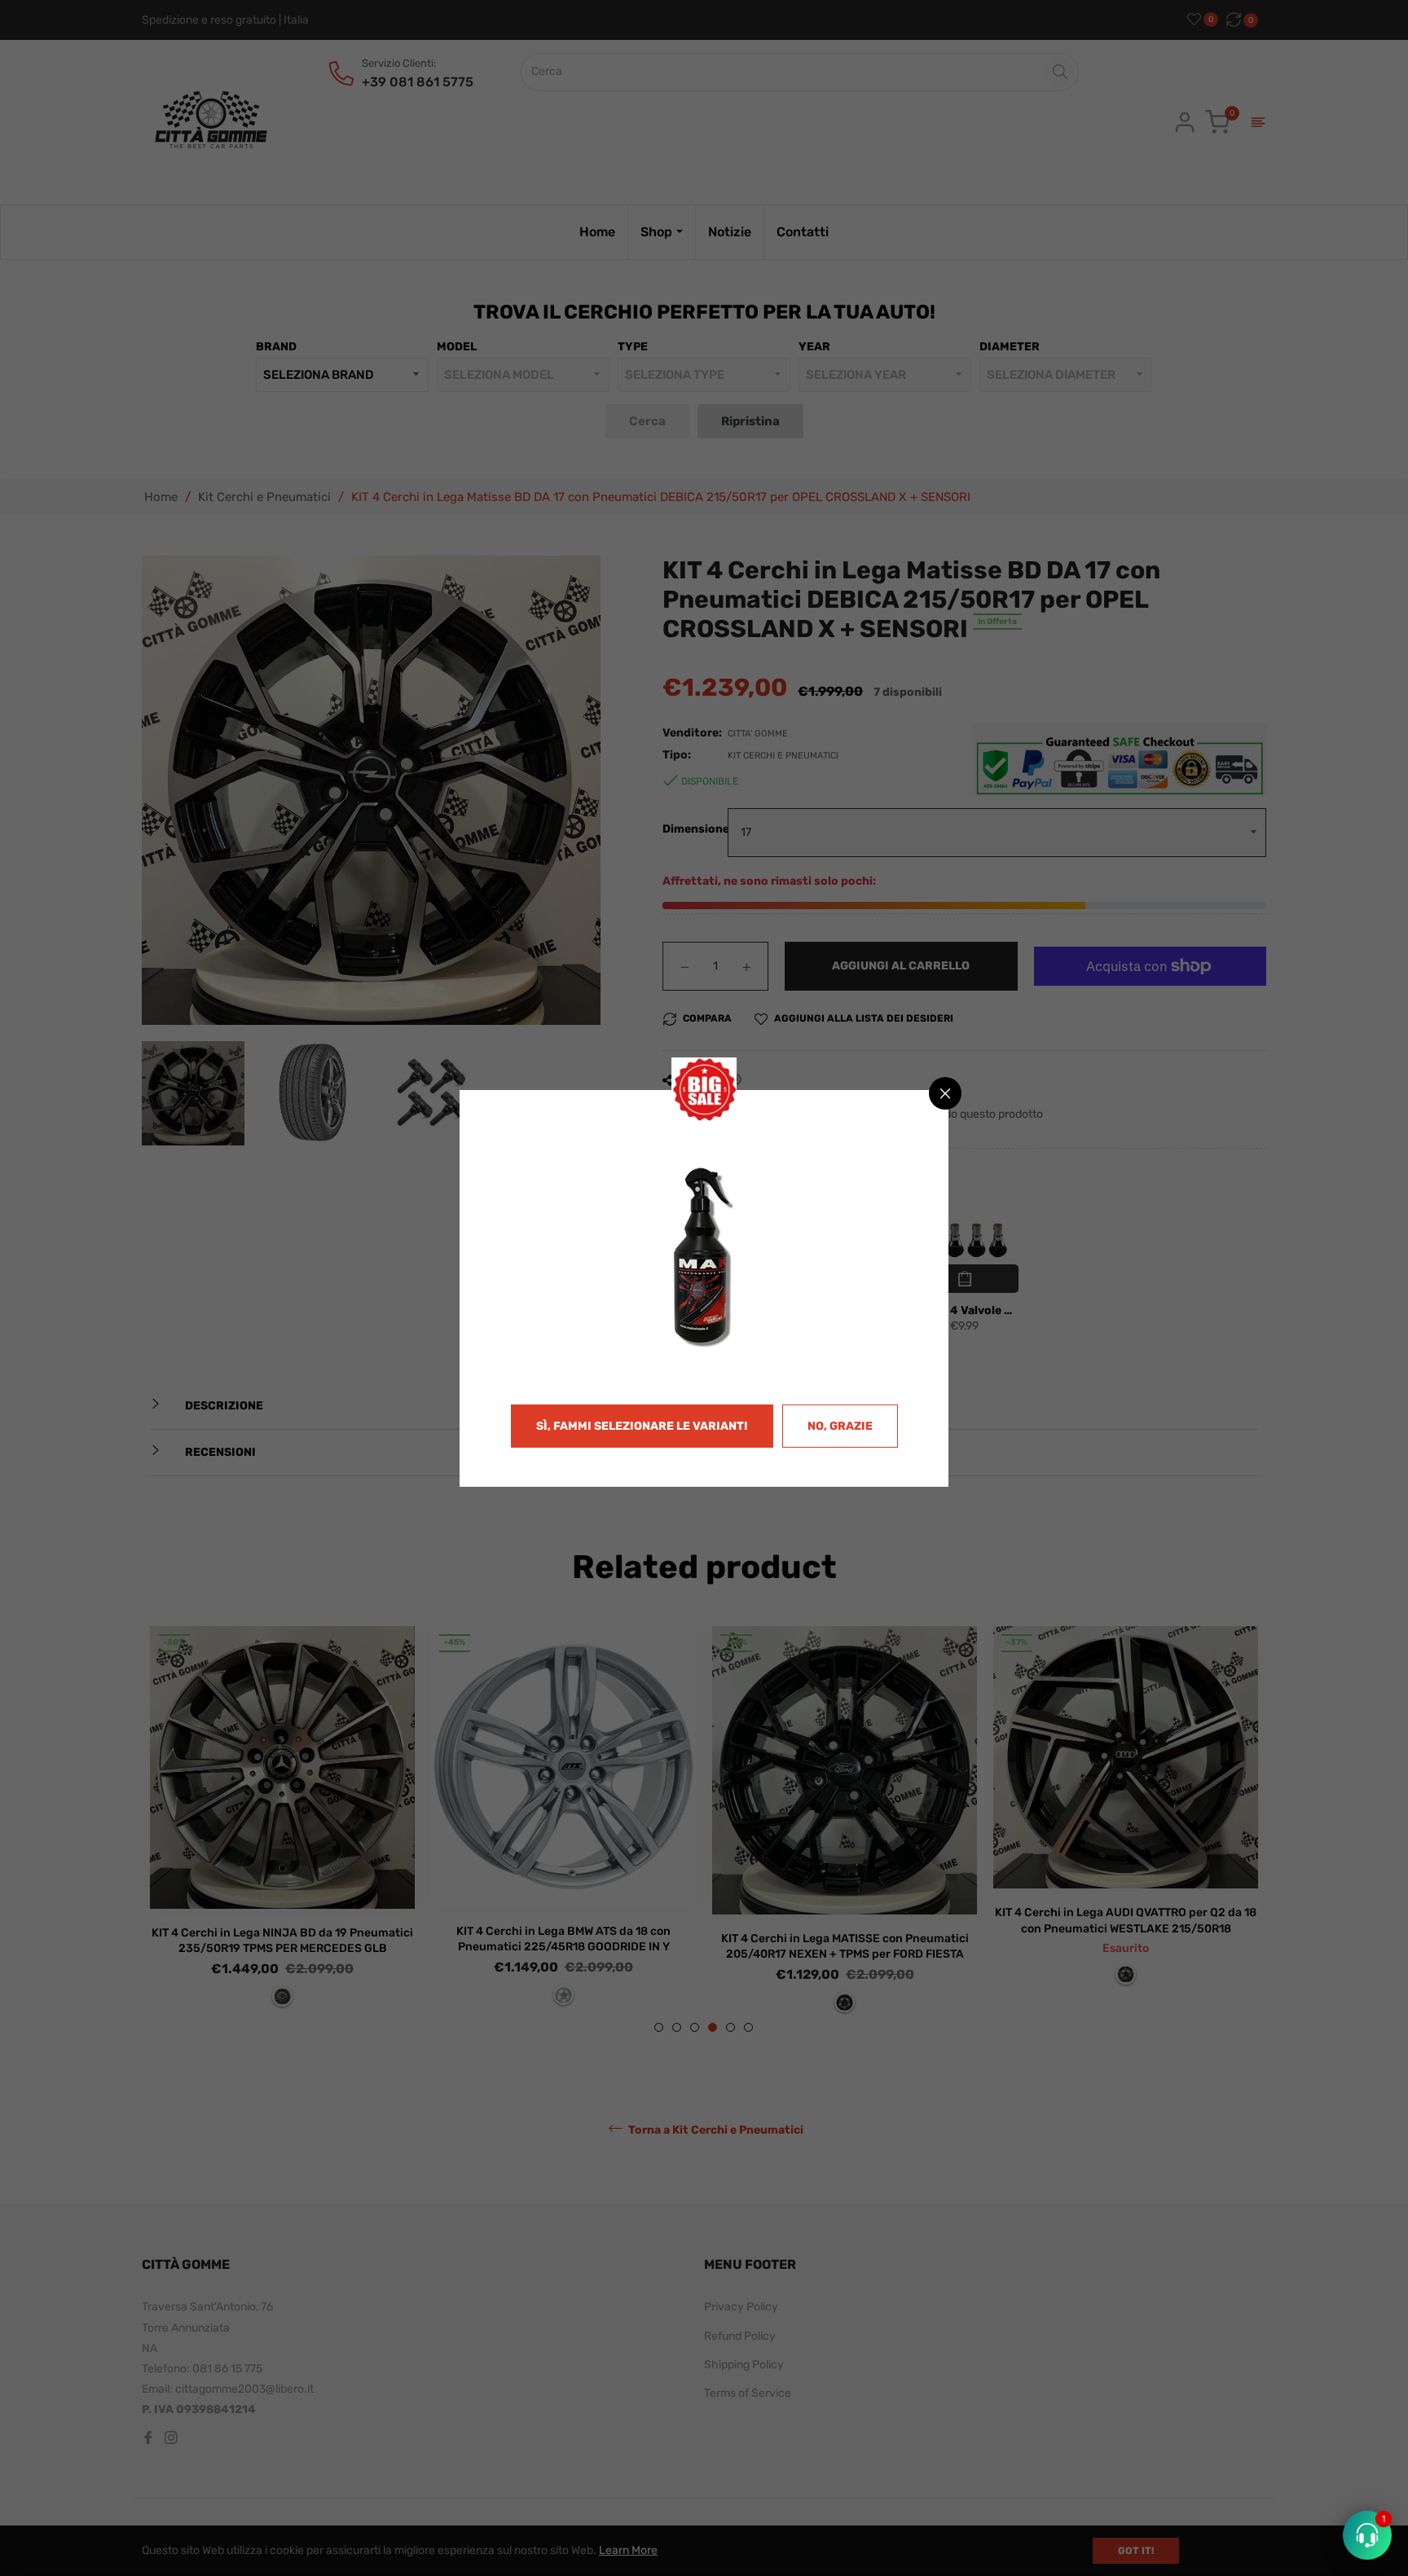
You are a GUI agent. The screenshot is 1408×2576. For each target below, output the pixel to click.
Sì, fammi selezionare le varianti (642, 1426)
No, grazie (840, 1426)
